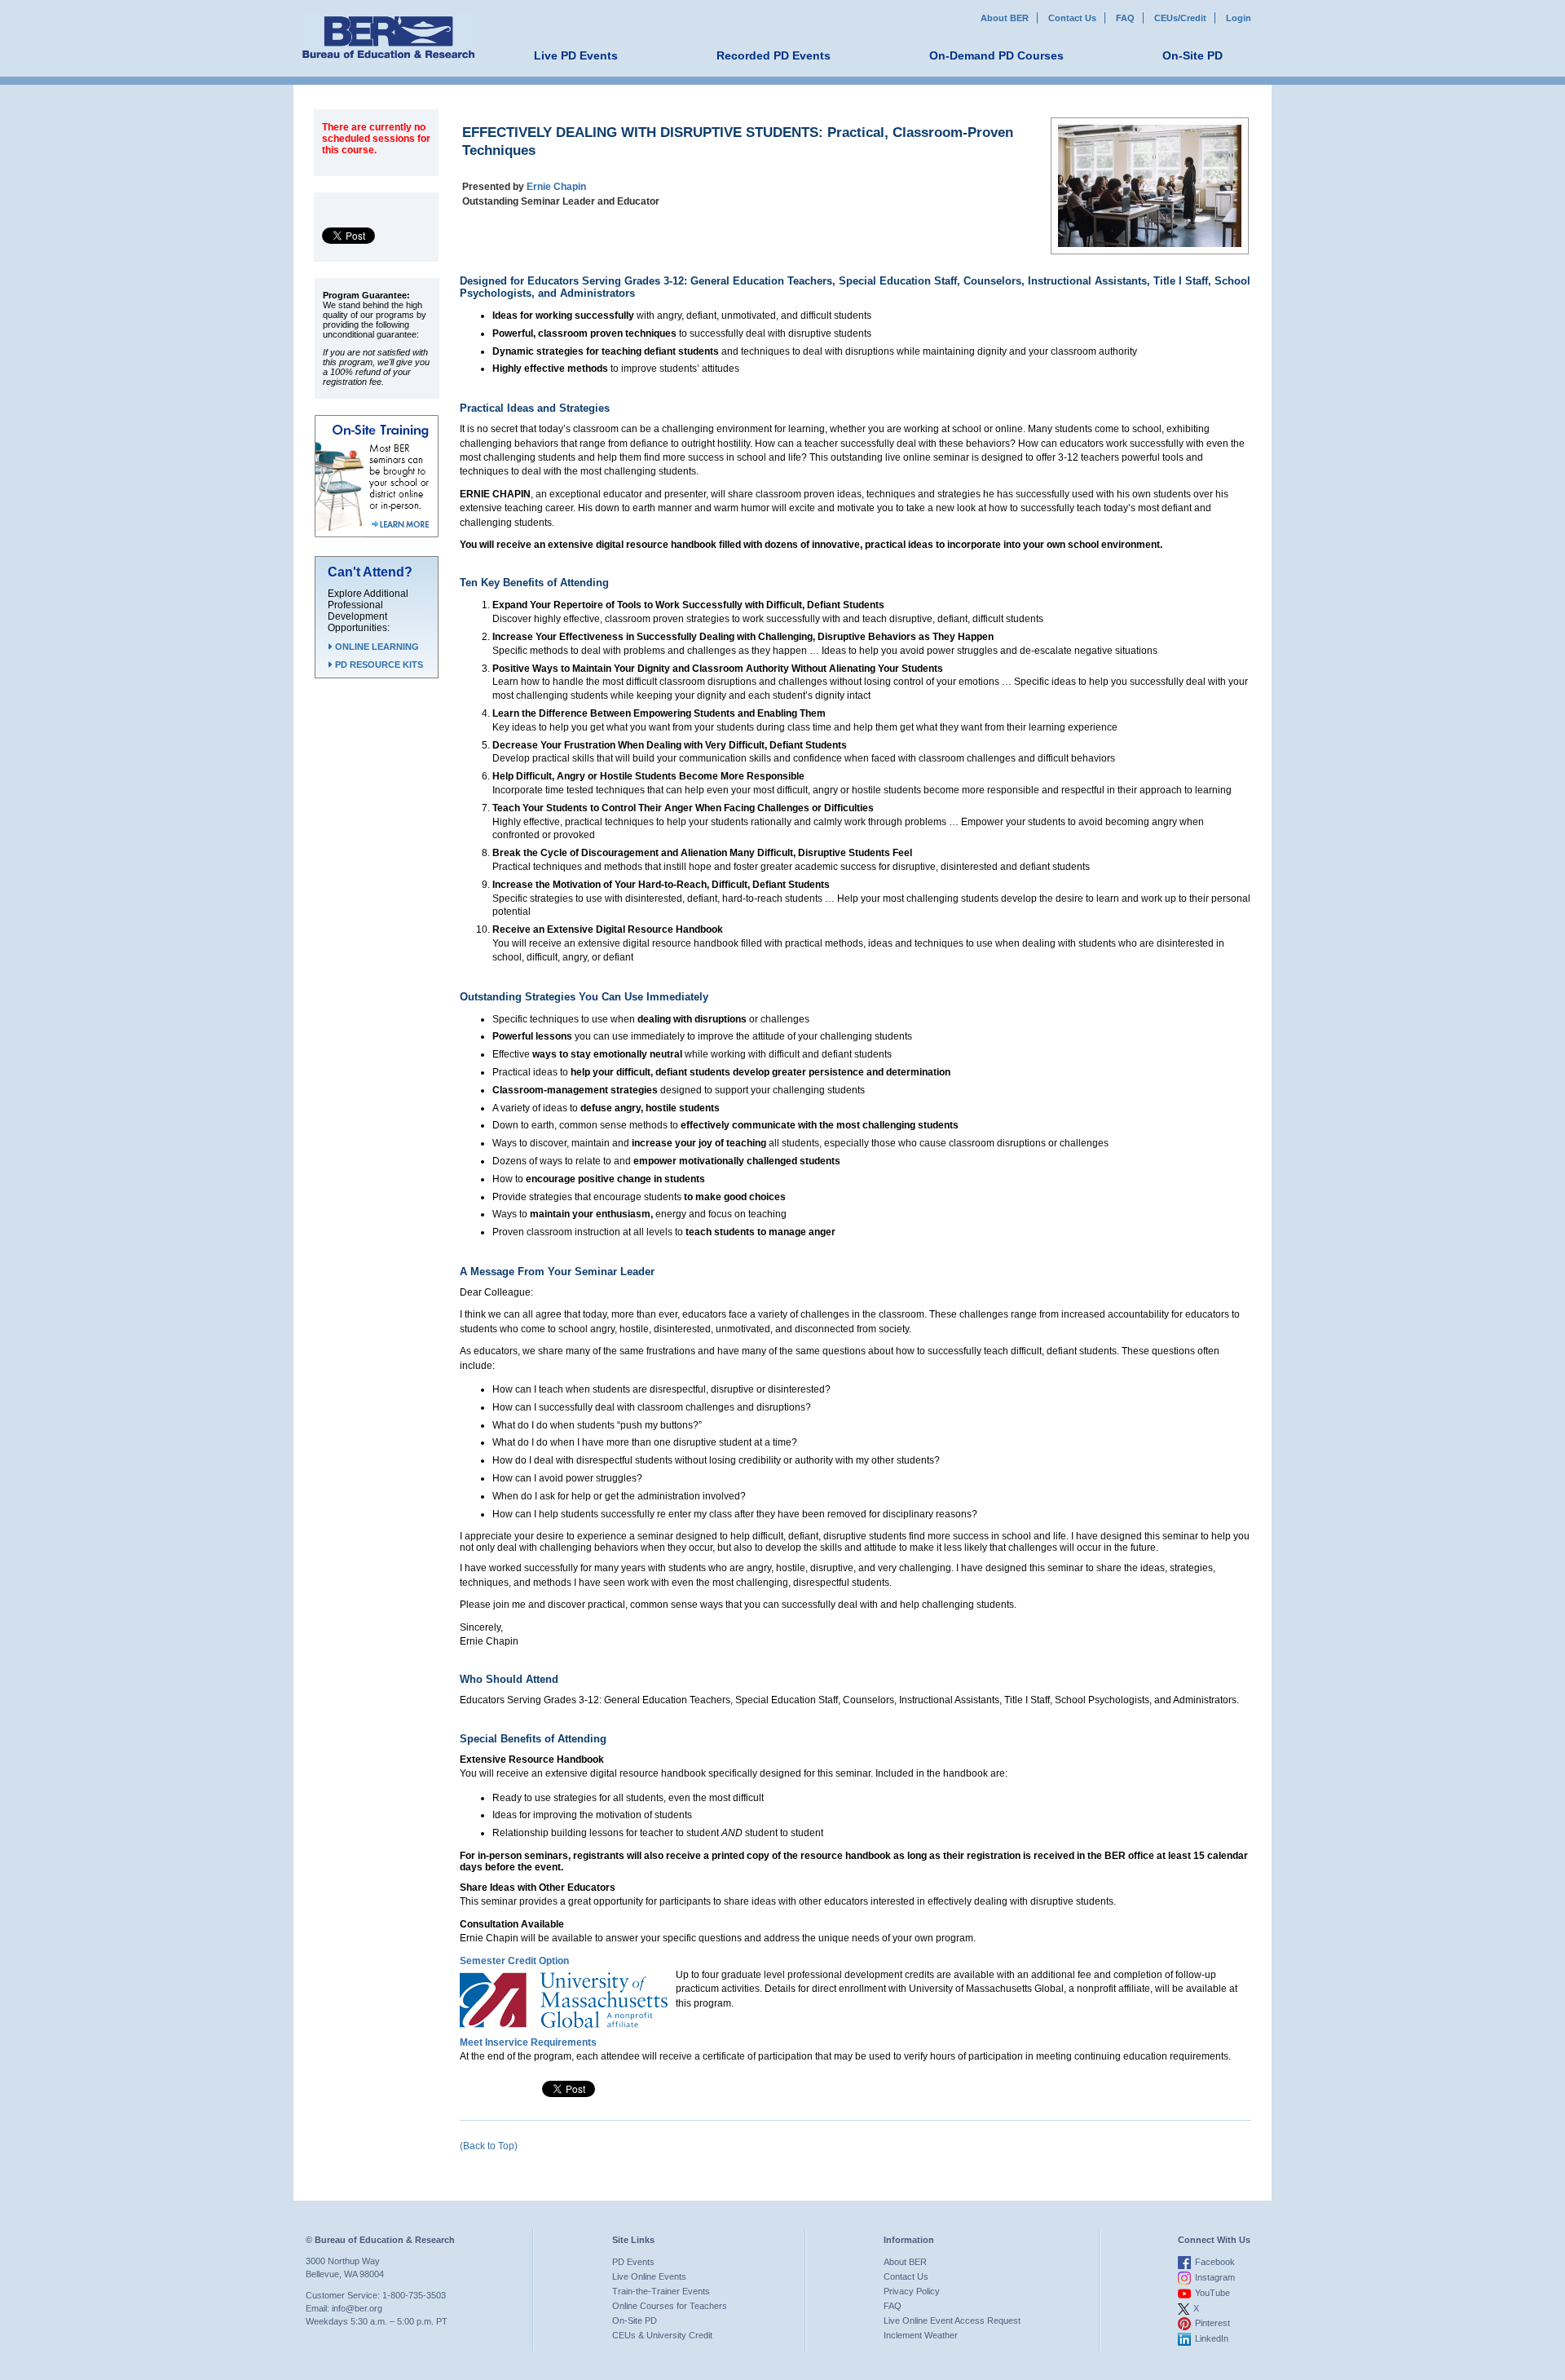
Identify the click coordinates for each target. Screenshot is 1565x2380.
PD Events (633, 2262)
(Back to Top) (489, 2146)
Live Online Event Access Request (952, 2320)
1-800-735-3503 (414, 2295)
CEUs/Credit (1180, 18)
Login (1239, 18)
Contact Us (1072, 18)
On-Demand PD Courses (996, 55)
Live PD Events (576, 55)
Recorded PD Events (774, 55)
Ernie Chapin (556, 187)
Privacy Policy (912, 2291)
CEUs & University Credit (662, 2335)
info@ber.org (357, 2308)
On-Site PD (1192, 55)
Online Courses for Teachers (670, 2306)
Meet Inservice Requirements (528, 2042)
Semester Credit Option (514, 1961)
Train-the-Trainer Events (661, 2291)
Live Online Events (649, 2276)
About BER (1005, 18)
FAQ (1125, 18)
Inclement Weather (921, 2335)
